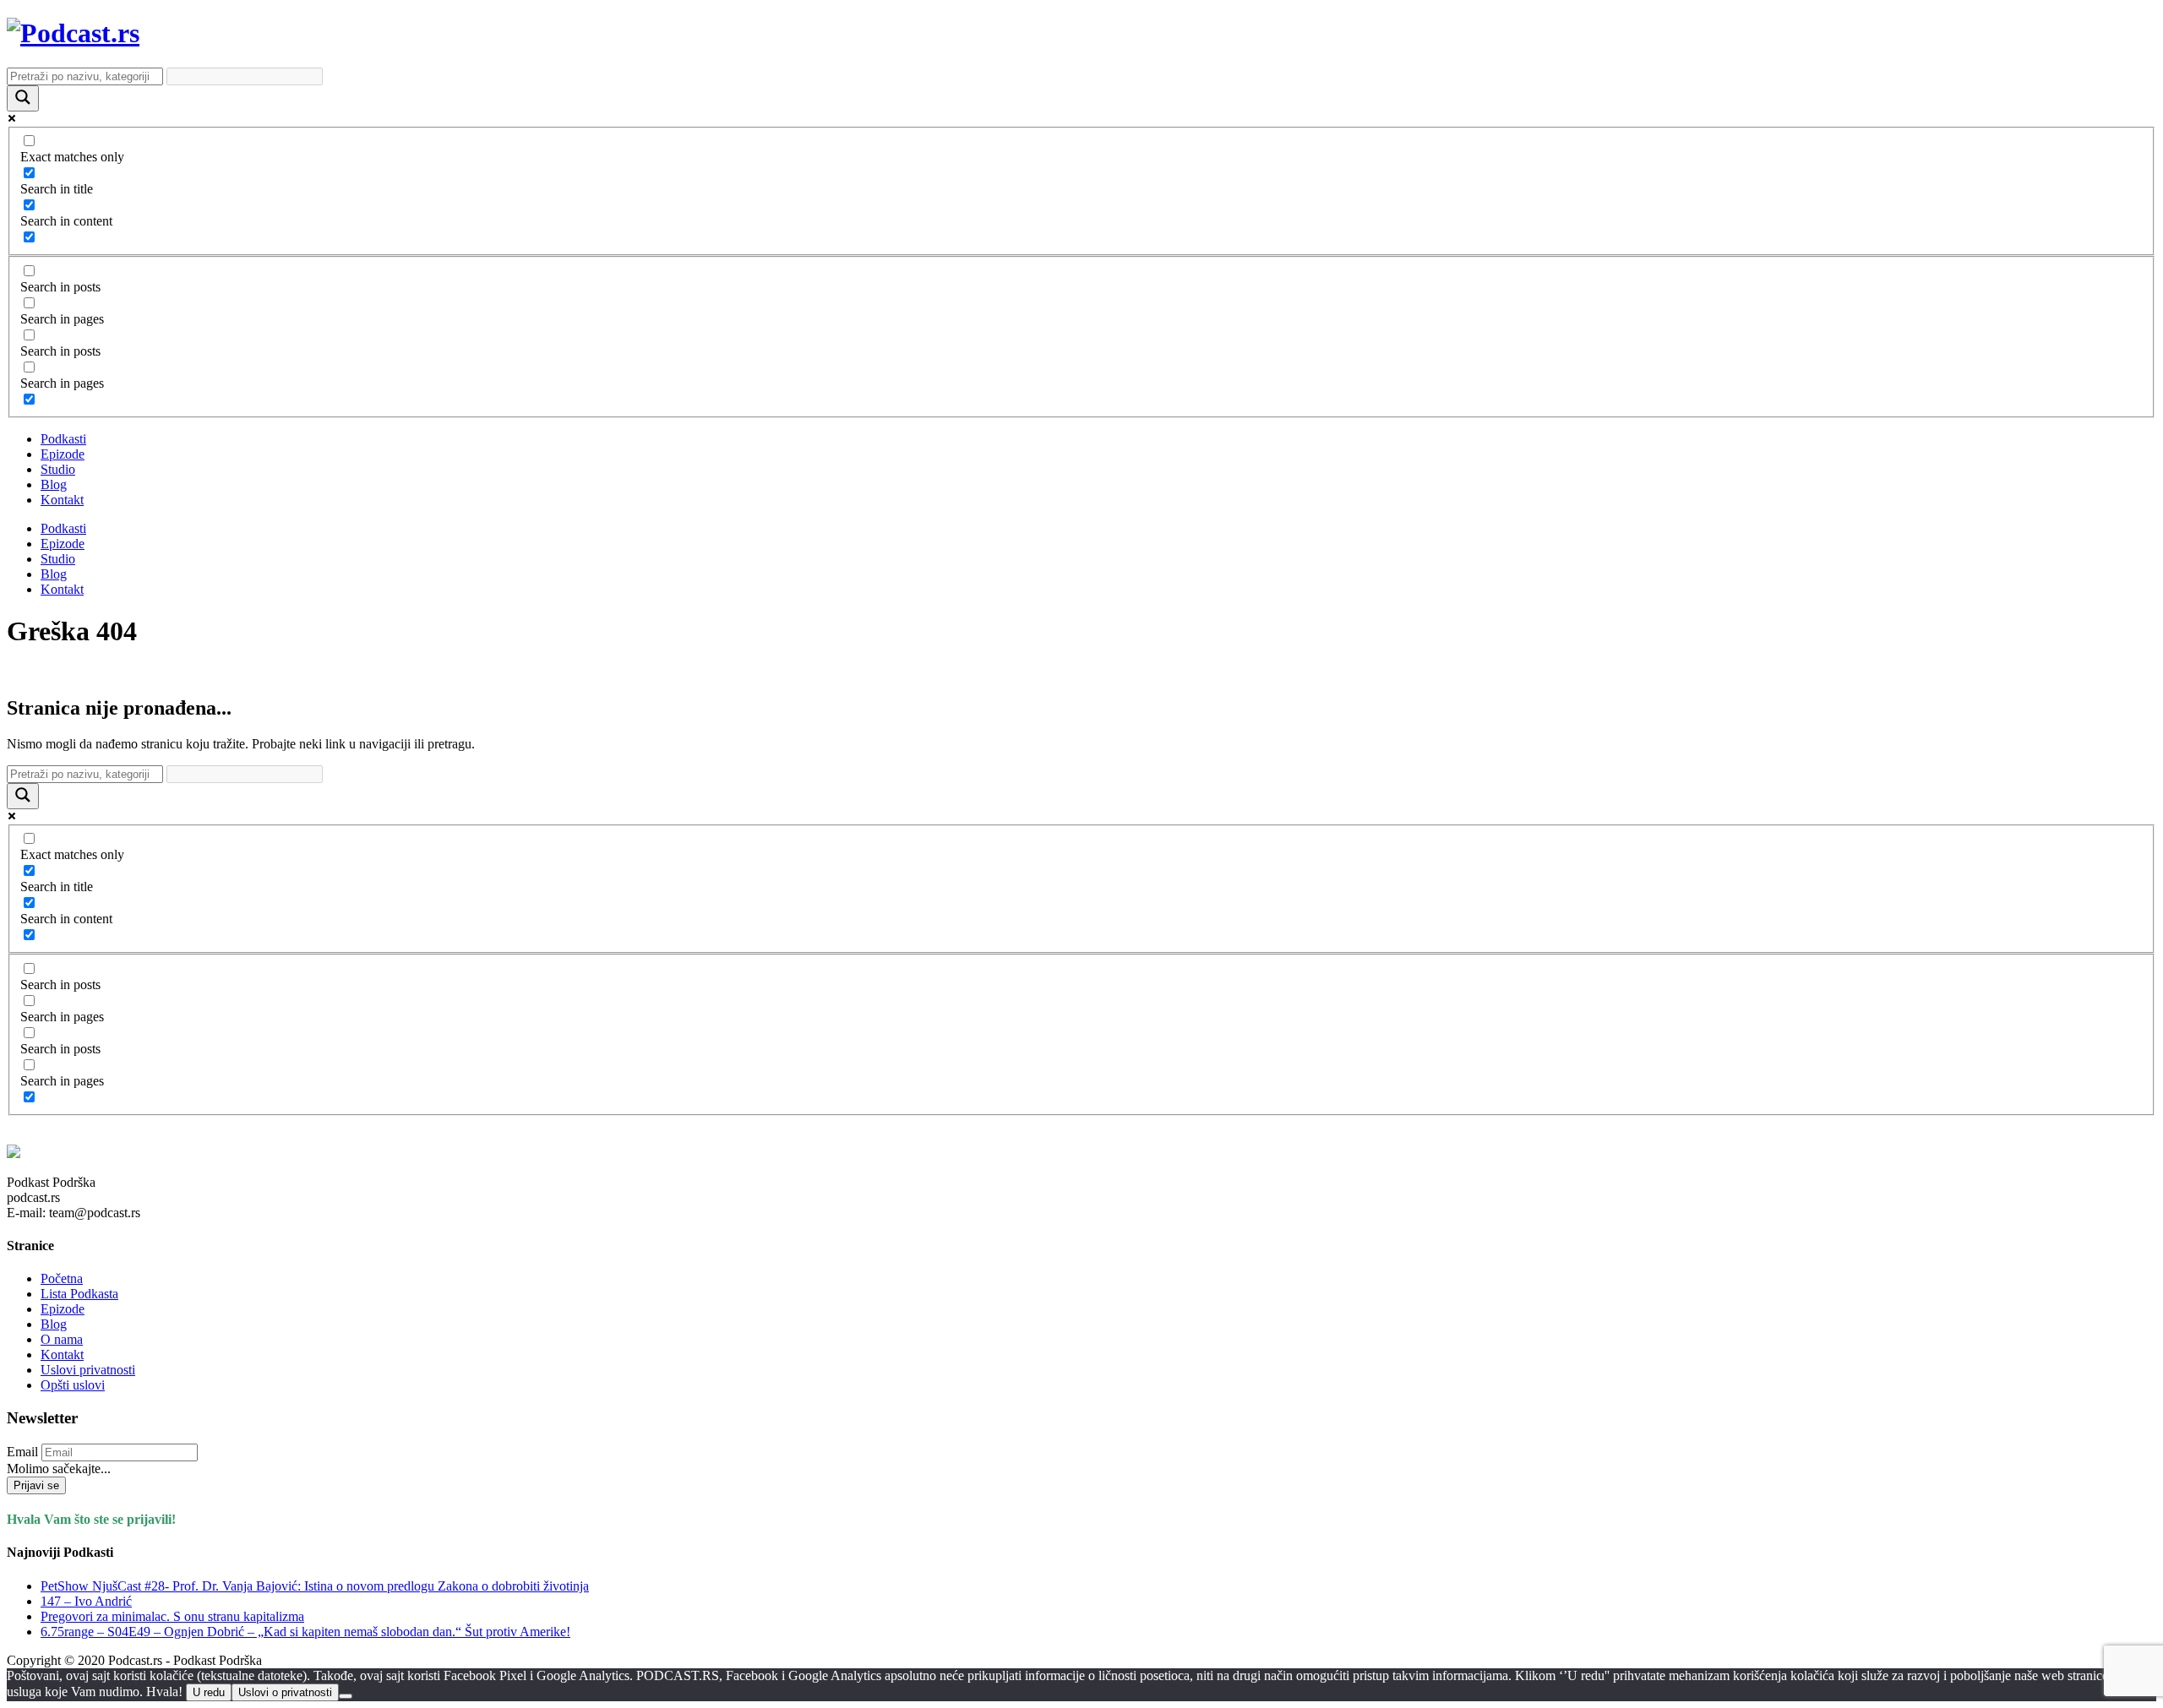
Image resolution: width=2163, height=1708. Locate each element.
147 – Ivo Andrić (86, 1601)
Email (22, 1452)
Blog (54, 484)
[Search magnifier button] (23, 98)
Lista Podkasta (79, 1294)
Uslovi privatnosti (88, 1370)
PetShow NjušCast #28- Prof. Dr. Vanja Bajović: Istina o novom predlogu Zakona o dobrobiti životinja (315, 1586)
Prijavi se (36, 1485)
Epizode (63, 454)
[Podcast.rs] (73, 33)
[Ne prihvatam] (346, 1696)
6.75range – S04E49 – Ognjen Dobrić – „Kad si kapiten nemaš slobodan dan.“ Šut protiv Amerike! (305, 1632)
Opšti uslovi (73, 1385)
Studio (58, 469)
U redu (209, 1692)
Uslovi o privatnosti (285, 1692)
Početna (62, 1278)
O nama (62, 1339)
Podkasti (63, 439)
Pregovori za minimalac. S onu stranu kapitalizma (172, 1616)
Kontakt (62, 500)
